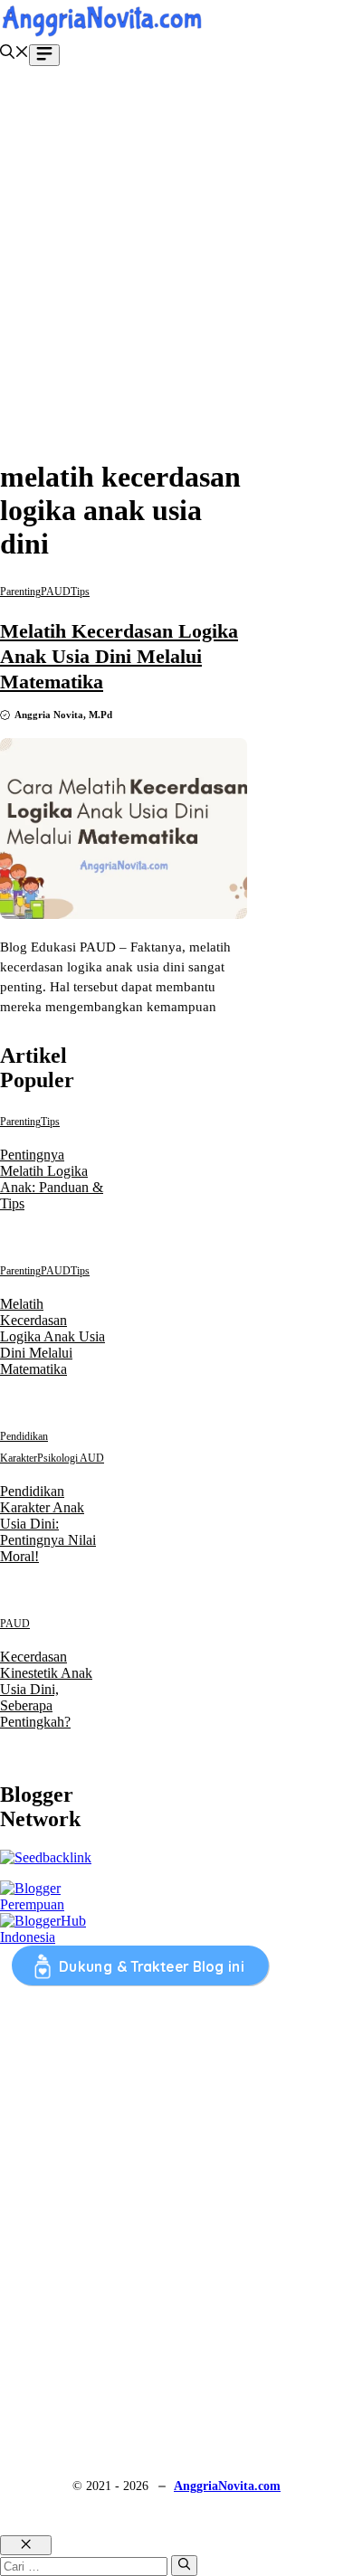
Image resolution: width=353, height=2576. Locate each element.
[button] (14, 54)
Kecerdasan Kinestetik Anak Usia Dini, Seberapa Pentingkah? (46, 1689)
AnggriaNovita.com (227, 2486)
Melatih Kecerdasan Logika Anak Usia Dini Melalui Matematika (119, 656)
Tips (80, 592)
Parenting (20, 592)
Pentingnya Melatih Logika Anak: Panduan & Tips (52, 1179)
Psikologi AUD (71, 1458)
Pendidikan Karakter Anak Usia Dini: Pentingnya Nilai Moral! (48, 1524)
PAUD (56, 592)
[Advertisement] (176, 265)
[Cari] (184, 2565)
